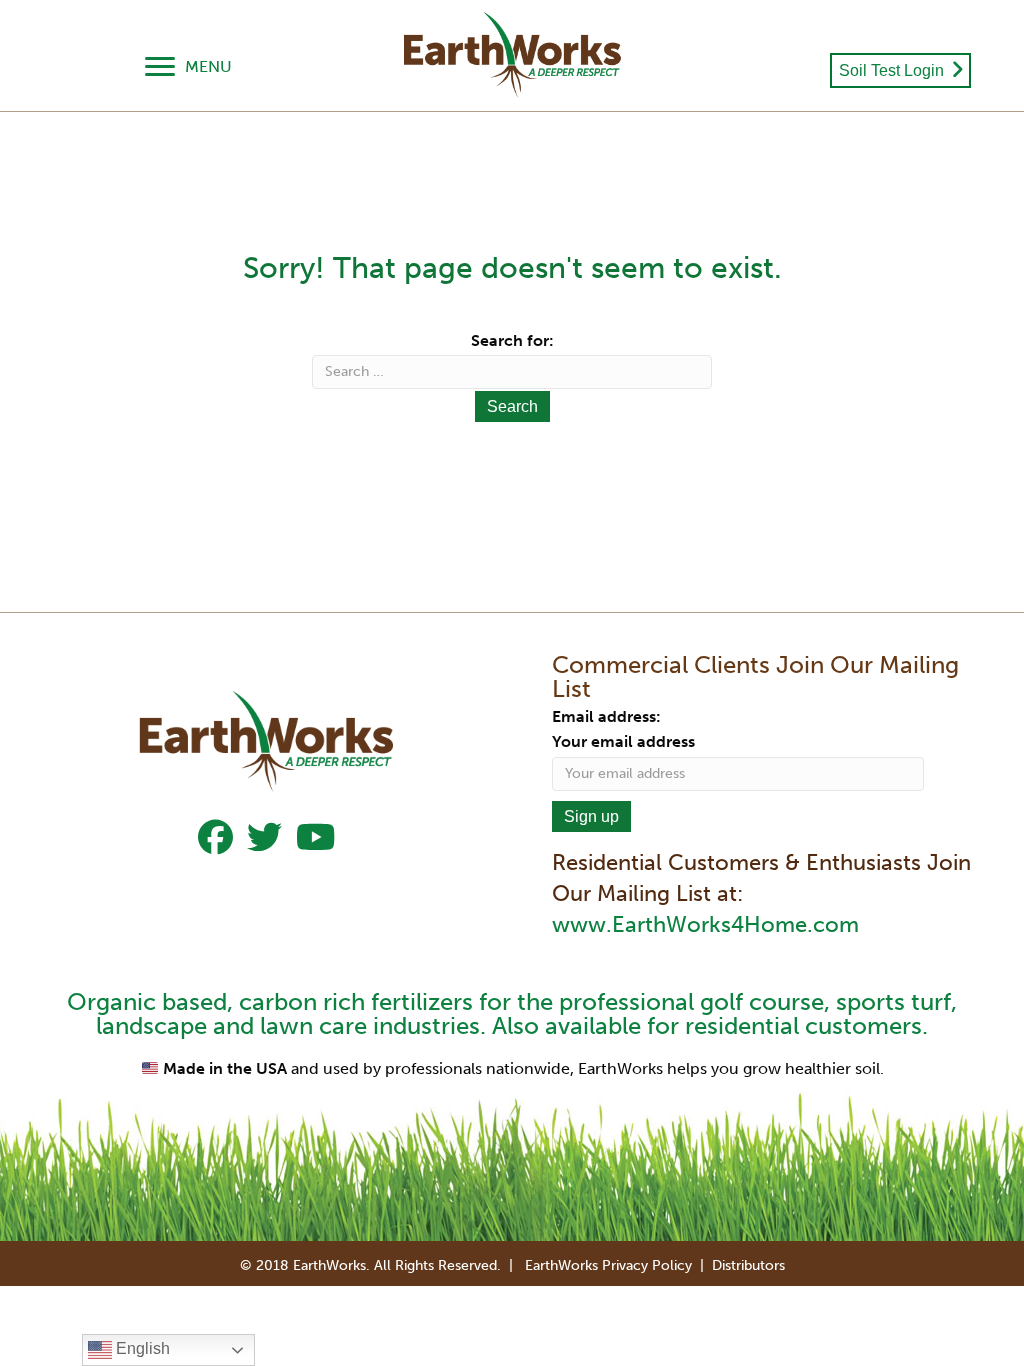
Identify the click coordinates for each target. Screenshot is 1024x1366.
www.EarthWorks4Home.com (705, 924)
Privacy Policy (647, 1265)
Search (512, 406)
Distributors (748, 1265)
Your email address (623, 741)
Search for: (512, 340)
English (141, 1348)
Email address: (606, 716)
